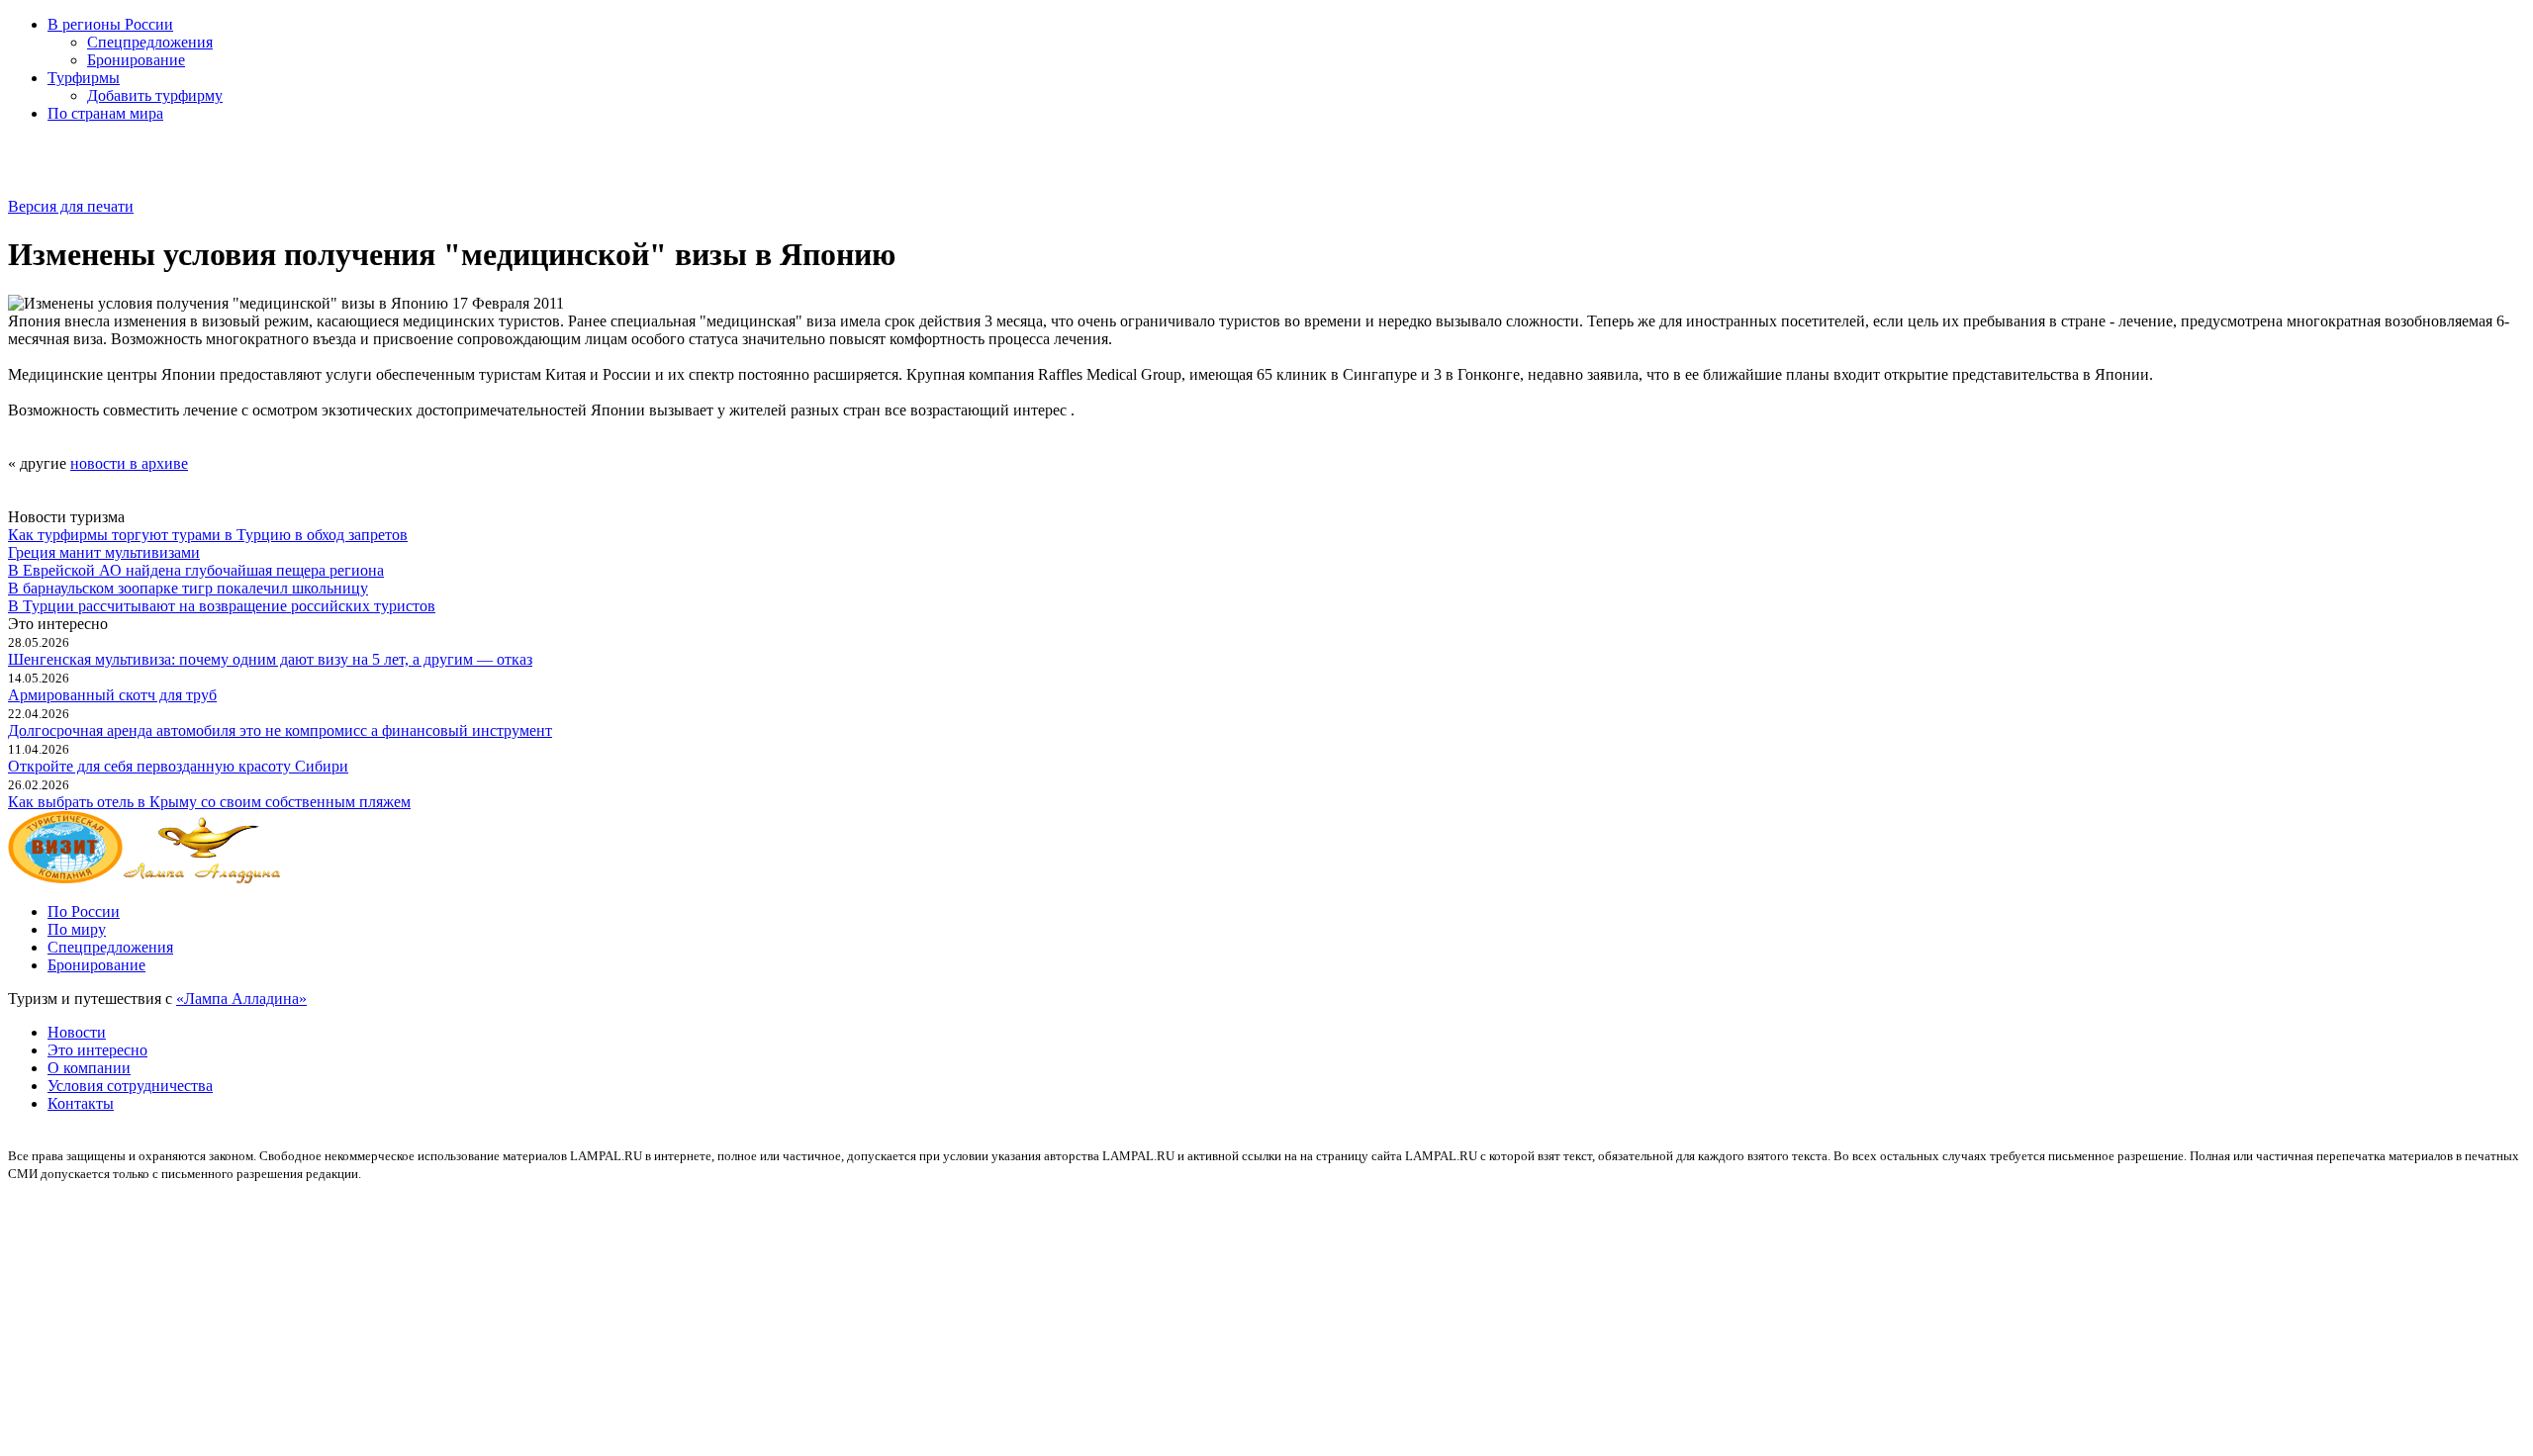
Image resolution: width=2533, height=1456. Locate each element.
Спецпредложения (150, 42)
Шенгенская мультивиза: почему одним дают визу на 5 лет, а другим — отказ (270, 659)
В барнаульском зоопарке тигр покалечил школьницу (188, 588)
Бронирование (136, 60)
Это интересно (97, 1050)
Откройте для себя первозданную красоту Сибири (178, 766)
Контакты (81, 1103)
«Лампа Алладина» (241, 999)
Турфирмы (84, 78)
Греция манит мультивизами (104, 552)
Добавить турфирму (155, 95)
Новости (77, 1032)
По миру (77, 929)
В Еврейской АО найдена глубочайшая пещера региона (196, 570)
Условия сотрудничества (130, 1086)
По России (84, 911)
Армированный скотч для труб (112, 695)
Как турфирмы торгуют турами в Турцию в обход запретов (208, 535)
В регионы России (110, 24)
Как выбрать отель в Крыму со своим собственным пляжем (209, 802)
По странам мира (105, 113)
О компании (89, 1068)
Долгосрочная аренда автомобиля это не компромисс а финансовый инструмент (280, 730)
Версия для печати (71, 206)
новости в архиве (129, 463)
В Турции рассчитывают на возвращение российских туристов (222, 606)
